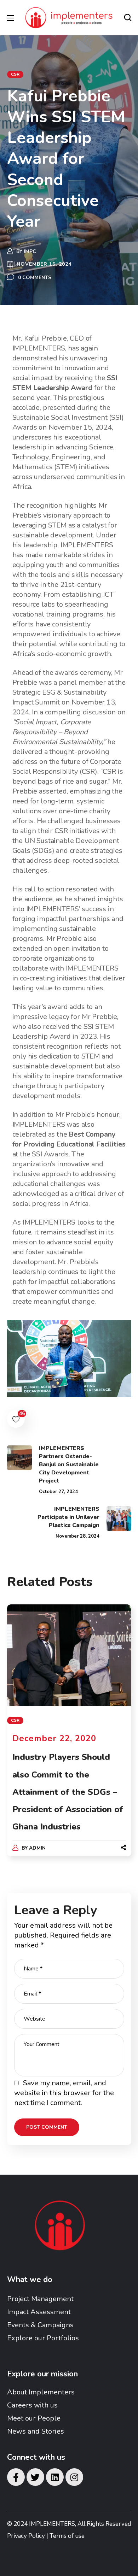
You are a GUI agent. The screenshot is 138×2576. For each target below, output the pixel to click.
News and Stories (36, 2431)
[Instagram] (74, 2477)
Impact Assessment (39, 2312)
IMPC (30, 251)
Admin (37, 1848)
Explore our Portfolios (43, 2338)
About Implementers (41, 2392)
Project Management (40, 2299)
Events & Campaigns (40, 2325)
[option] (69, 1737)
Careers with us (32, 2405)
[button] (128, 18)
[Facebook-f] (16, 2477)
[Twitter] (35, 2477)
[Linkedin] (55, 2477)
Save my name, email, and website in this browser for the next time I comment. (64, 2093)
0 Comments (35, 278)
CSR (15, 74)
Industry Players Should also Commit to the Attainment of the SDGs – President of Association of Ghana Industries (68, 1792)
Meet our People (34, 2418)
